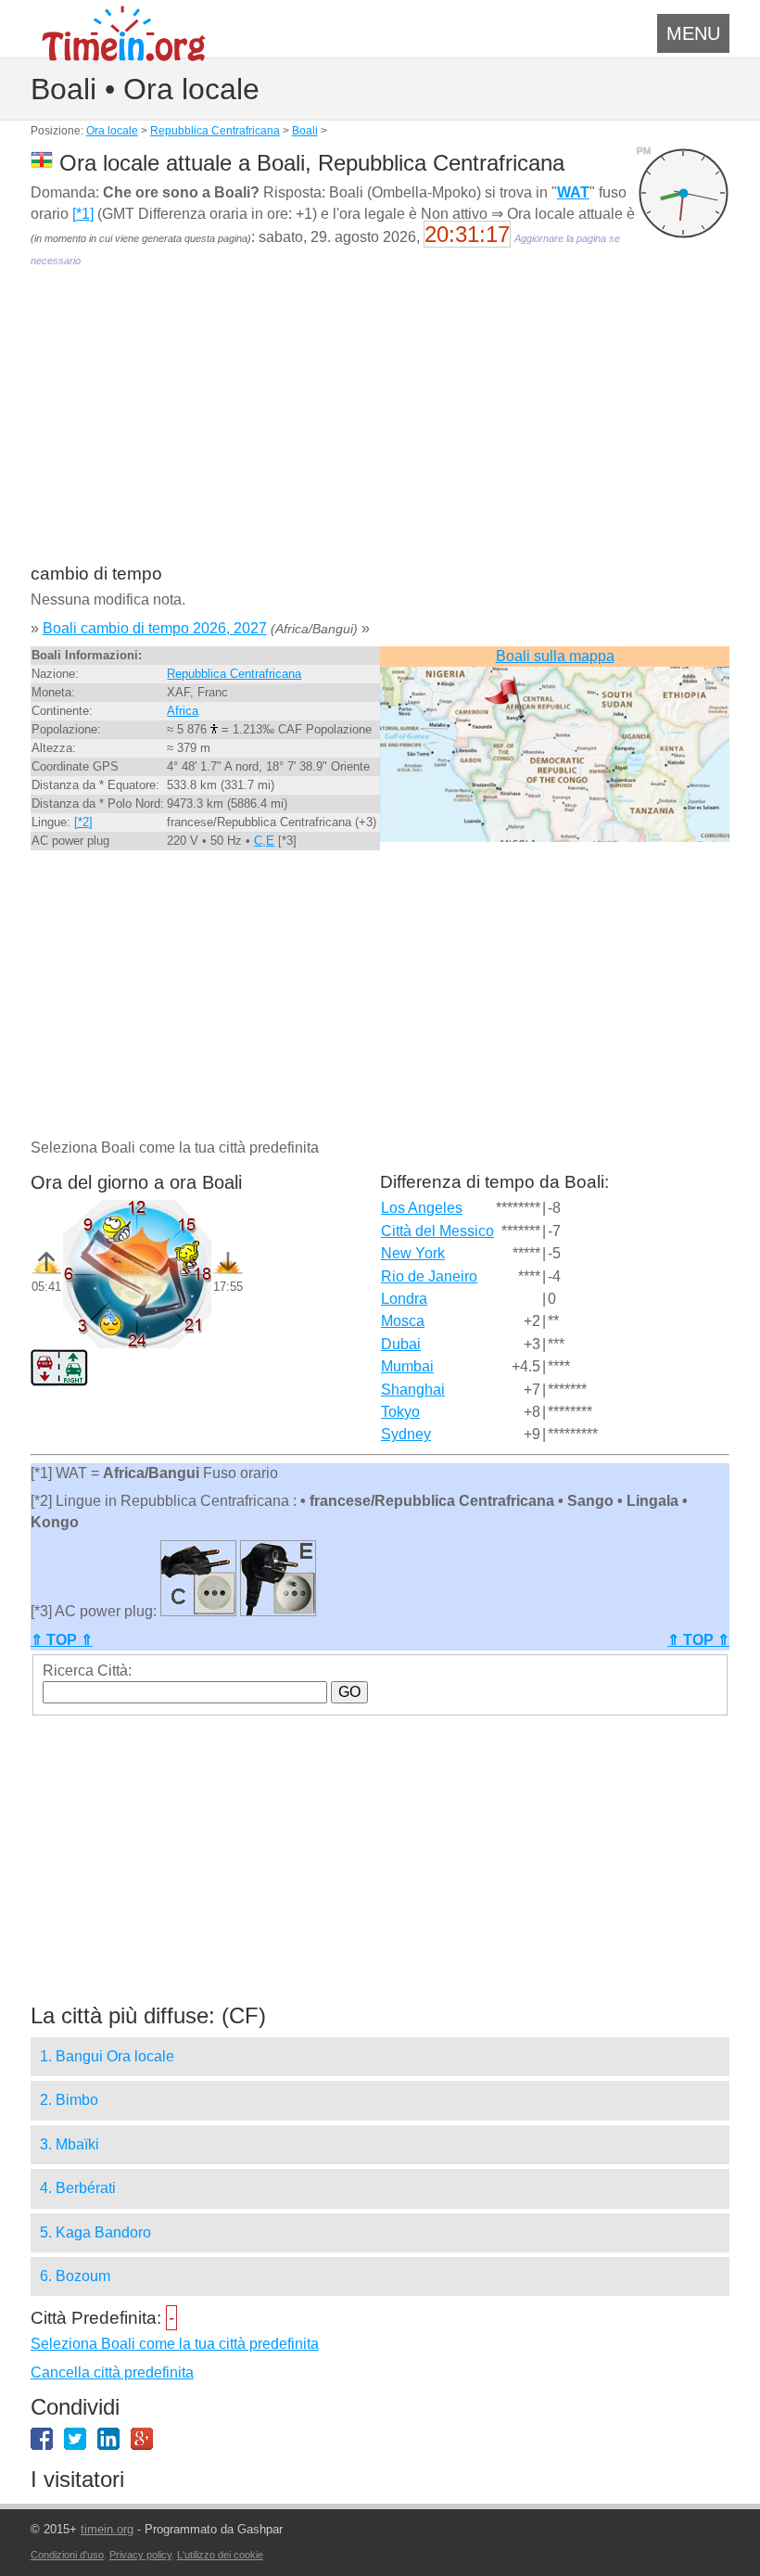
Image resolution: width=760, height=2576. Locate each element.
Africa (183, 711)
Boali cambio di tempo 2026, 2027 (155, 628)
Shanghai (413, 1390)
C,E (264, 841)
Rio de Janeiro (429, 1276)
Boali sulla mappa (555, 656)
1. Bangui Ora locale (107, 2056)
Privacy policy (140, 2555)
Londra (404, 1299)
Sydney (406, 1434)
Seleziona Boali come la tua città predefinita (175, 2344)
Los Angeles (422, 1208)
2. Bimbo (69, 2100)
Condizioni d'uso (67, 2555)
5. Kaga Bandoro (95, 2232)
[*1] (83, 214)
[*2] (83, 822)
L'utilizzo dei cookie (220, 2555)
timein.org (107, 2529)
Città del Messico (437, 1231)
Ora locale (112, 131)
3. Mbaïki (70, 2144)
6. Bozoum (75, 2276)
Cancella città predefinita (112, 2372)
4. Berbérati (78, 2188)
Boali (305, 131)
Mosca (403, 1321)
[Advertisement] (380, 428)
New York (413, 1253)
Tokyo (400, 1412)
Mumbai (407, 1366)
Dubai (401, 1344)
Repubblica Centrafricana (215, 131)
